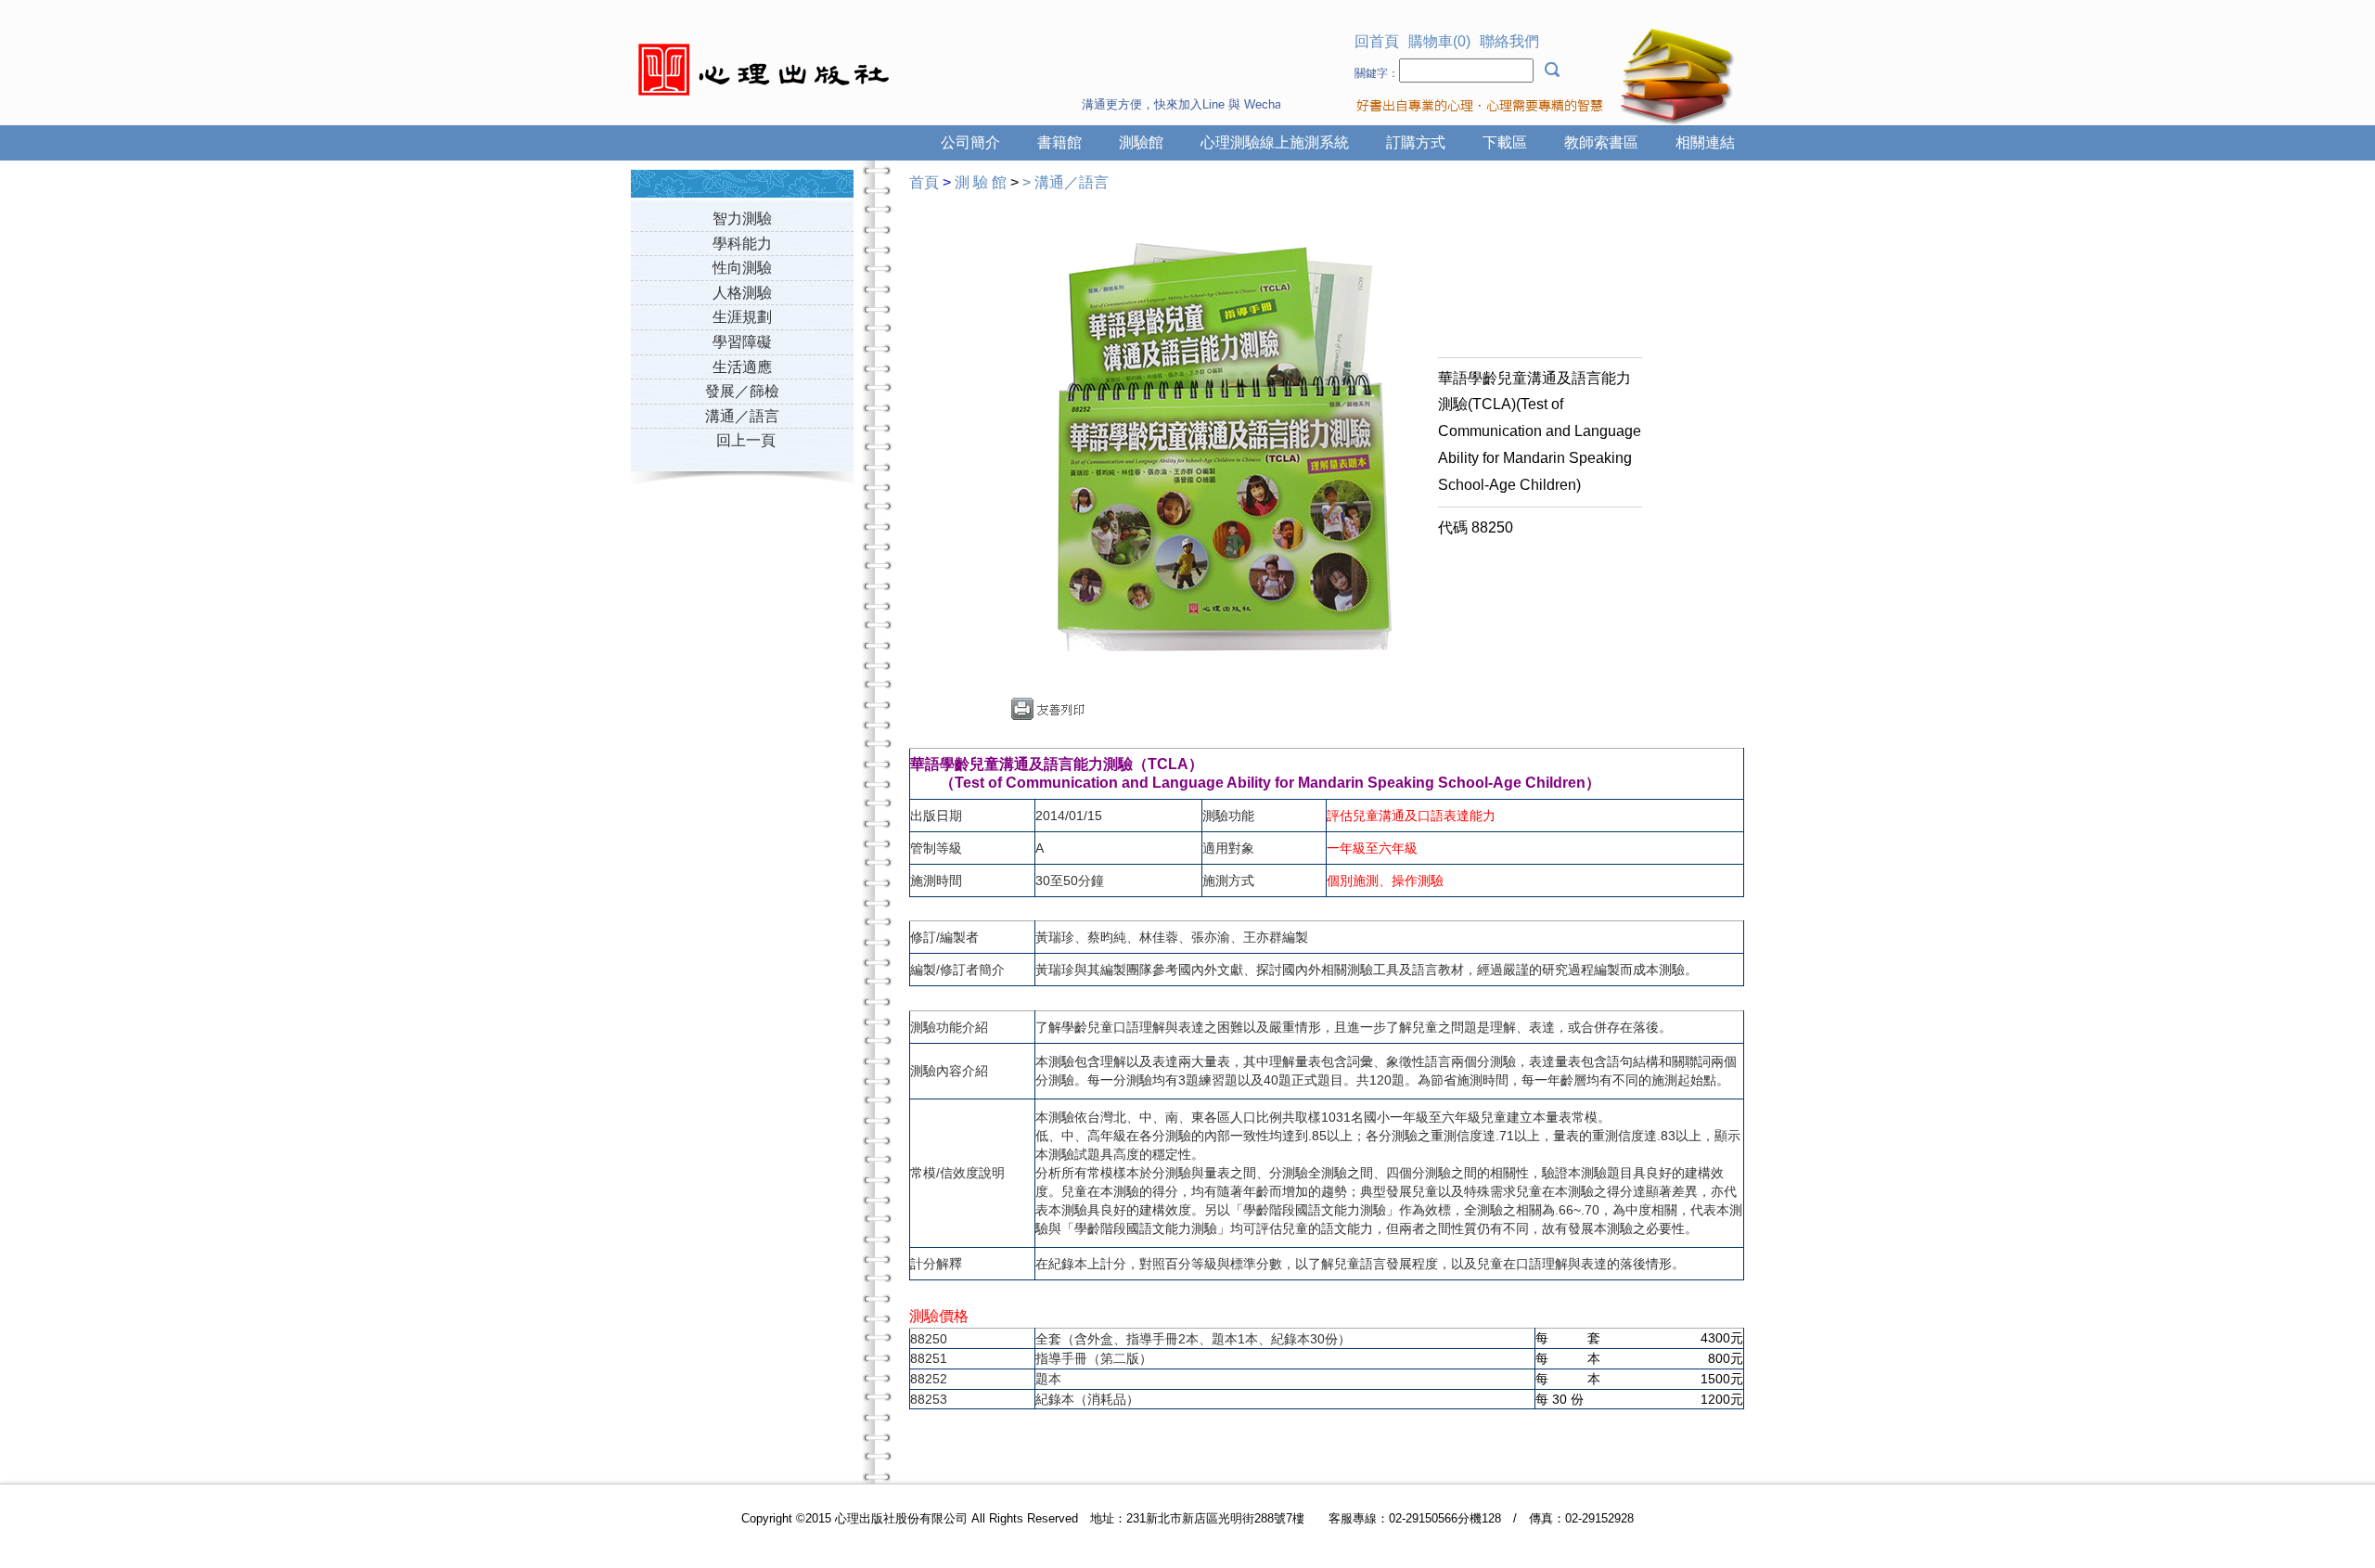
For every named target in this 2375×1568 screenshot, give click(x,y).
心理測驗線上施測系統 (1275, 142)
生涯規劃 (742, 317)
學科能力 (742, 244)
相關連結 (1705, 142)
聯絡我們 (1509, 41)
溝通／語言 (742, 416)
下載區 (1505, 142)
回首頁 (1377, 41)
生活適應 (742, 367)
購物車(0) (1439, 41)
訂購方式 (1416, 142)
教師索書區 (1601, 142)
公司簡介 (970, 142)
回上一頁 (746, 440)
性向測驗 (742, 268)
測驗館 (1141, 142)
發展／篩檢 (742, 391)
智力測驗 (742, 218)
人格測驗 (742, 293)
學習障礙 (742, 342)
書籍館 (1059, 142)
